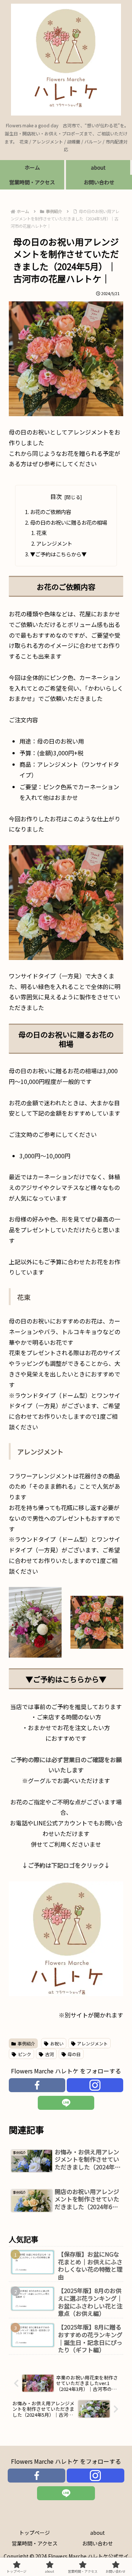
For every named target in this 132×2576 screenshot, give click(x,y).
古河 (49, 2054)
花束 (41, 533)
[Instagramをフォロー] (95, 2085)
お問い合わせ (98, 2543)
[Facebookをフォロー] (37, 2085)
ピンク (25, 2054)
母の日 (74, 2054)
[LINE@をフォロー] (66, 2103)
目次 (56, 497)
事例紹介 (26, 2043)
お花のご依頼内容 (51, 512)
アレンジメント (54, 543)
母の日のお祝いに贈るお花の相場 (69, 522)
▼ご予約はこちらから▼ (58, 554)
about (98, 2533)
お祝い (57, 2043)
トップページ (34, 2533)
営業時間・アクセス (35, 2543)
